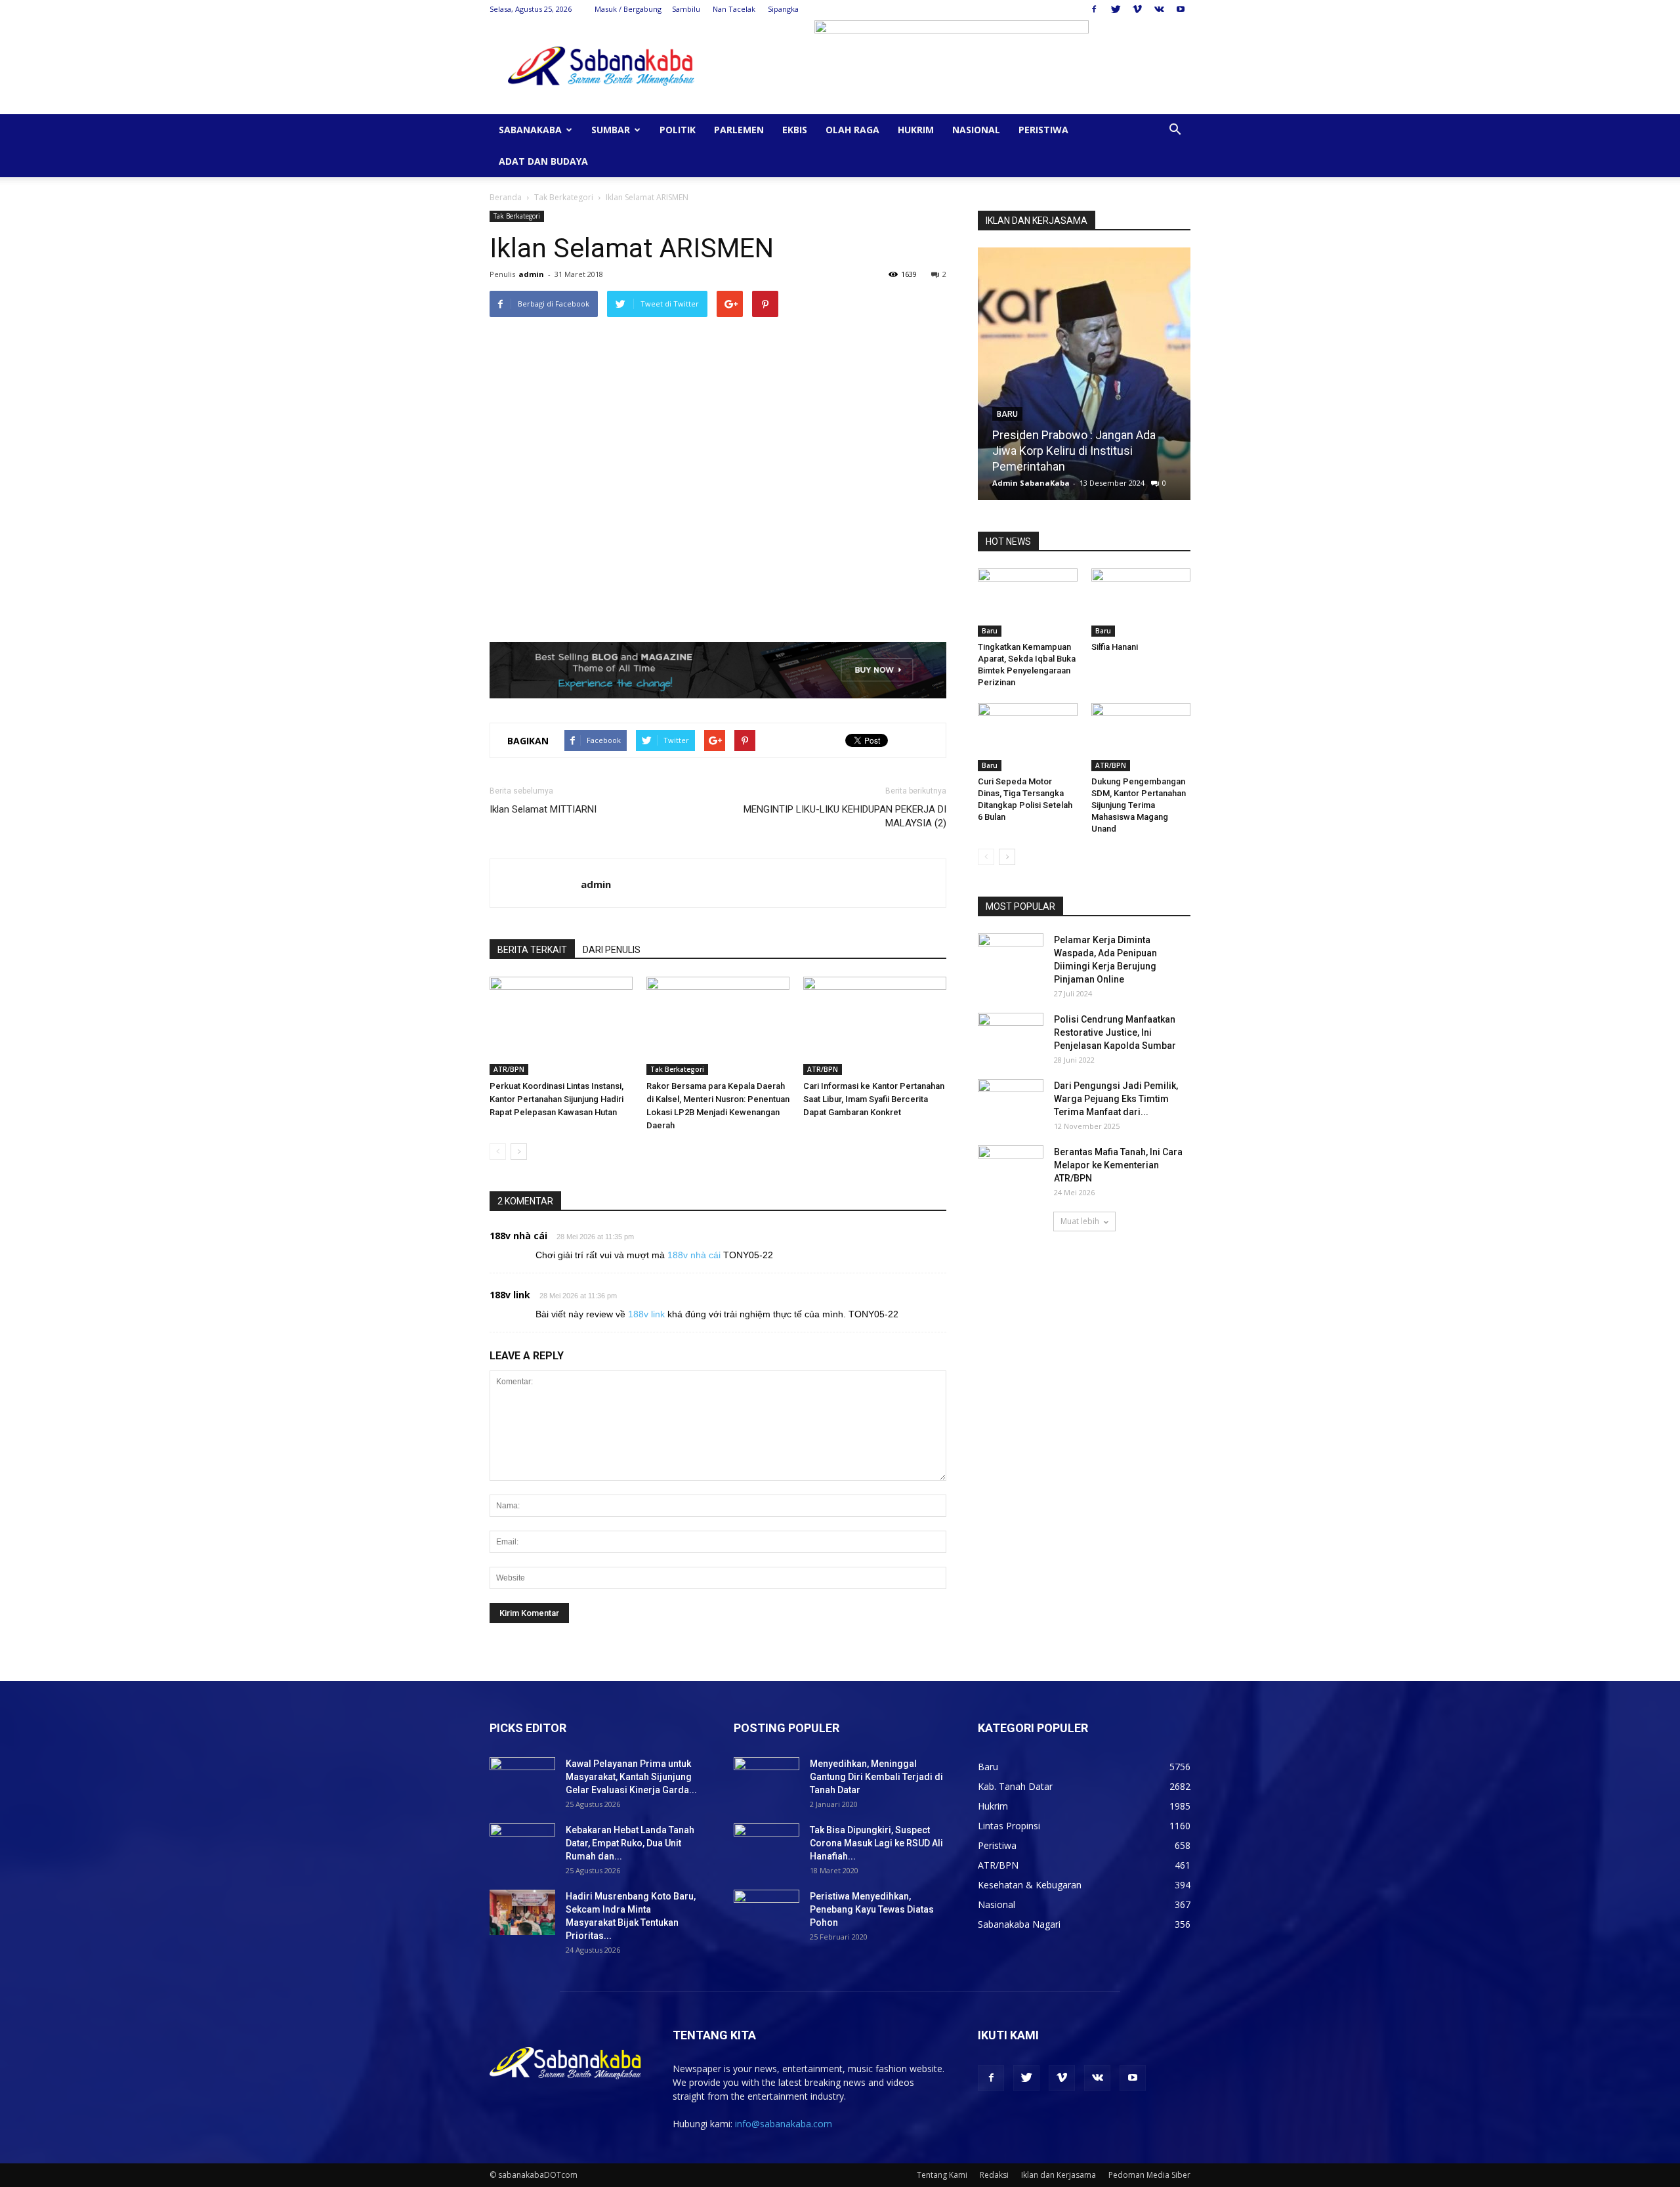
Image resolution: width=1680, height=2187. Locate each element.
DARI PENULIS (612, 950)
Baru (1007, 446)
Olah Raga (852, 130)
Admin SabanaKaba (1031, 483)
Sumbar (611, 130)
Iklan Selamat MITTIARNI (543, 809)
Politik (678, 130)
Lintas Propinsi (1009, 1826)
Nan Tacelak (734, 9)
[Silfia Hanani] (1084, 379)
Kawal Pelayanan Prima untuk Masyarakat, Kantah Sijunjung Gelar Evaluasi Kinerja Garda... (631, 1777)
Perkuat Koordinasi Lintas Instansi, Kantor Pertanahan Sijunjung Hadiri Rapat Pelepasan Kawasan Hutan (556, 1099)
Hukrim (916, 130)
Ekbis (795, 130)
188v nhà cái (518, 1236)
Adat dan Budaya (543, 161)
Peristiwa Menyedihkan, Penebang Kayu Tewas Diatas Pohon (872, 1909)
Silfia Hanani (1024, 466)
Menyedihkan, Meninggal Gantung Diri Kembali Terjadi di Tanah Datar (876, 1777)
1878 (1146, 483)
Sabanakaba (530, 130)
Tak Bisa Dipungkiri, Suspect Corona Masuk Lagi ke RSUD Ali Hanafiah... (876, 1843)
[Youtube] (1181, 9)
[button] (1175, 131)
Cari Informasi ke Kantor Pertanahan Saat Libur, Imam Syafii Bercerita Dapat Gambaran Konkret (874, 1099)
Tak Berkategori (564, 197)
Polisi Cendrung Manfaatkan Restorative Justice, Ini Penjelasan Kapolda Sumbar (1115, 1032)
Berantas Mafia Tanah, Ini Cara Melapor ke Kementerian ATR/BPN (1118, 1165)
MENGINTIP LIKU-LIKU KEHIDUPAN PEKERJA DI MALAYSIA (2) (845, 816)
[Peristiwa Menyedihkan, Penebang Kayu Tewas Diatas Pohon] (766, 1913)
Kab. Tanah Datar (1015, 1786)
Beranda (506, 197)
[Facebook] (1094, 9)
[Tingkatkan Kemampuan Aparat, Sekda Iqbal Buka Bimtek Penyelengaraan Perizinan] (1028, 603)
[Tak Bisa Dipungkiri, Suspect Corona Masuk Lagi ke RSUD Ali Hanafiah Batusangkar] (766, 1846)
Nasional (976, 130)
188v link (510, 1295)
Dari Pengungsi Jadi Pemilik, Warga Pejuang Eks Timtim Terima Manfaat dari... (1116, 1099)
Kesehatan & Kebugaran (1030, 1885)
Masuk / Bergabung (628, 9)
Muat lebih (1080, 1221)
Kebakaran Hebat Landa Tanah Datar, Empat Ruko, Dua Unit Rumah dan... (630, 1843)
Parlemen (739, 130)
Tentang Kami (942, 2175)
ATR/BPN (509, 1069)
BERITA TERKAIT (532, 950)
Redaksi (994, 2175)
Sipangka (783, 9)
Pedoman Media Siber (1149, 2175)
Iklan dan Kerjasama (1059, 2175)
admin (531, 274)
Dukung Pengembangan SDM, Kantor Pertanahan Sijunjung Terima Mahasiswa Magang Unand (1139, 805)
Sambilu (686, 9)
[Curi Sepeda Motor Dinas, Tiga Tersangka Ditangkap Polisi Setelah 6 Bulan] (1028, 737)
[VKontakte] (1159, 9)
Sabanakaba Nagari (1019, 1924)
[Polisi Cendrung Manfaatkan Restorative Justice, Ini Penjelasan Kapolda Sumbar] (1011, 1036)
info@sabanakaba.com (784, 2124)
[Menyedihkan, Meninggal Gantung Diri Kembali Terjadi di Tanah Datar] (766, 1780)
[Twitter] (1116, 9)
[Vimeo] (1137, 9)
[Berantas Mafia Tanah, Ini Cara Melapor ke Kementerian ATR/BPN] (1011, 1168)
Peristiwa (1043, 130)
